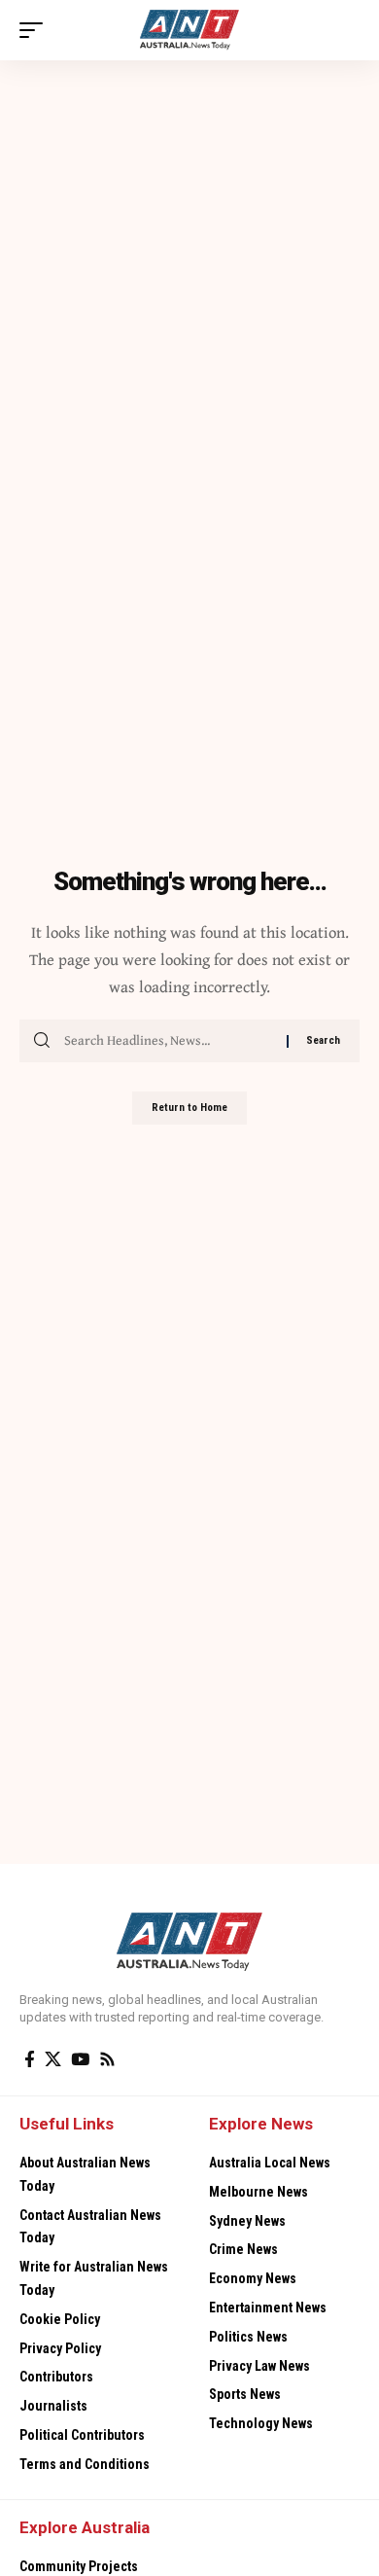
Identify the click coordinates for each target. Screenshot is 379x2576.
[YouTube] (80, 2060)
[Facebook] (30, 2060)
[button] (36, 30)
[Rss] (107, 2060)
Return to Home (189, 1108)
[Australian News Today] (190, 30)
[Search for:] (168, 1041)
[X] (53, 2060)
